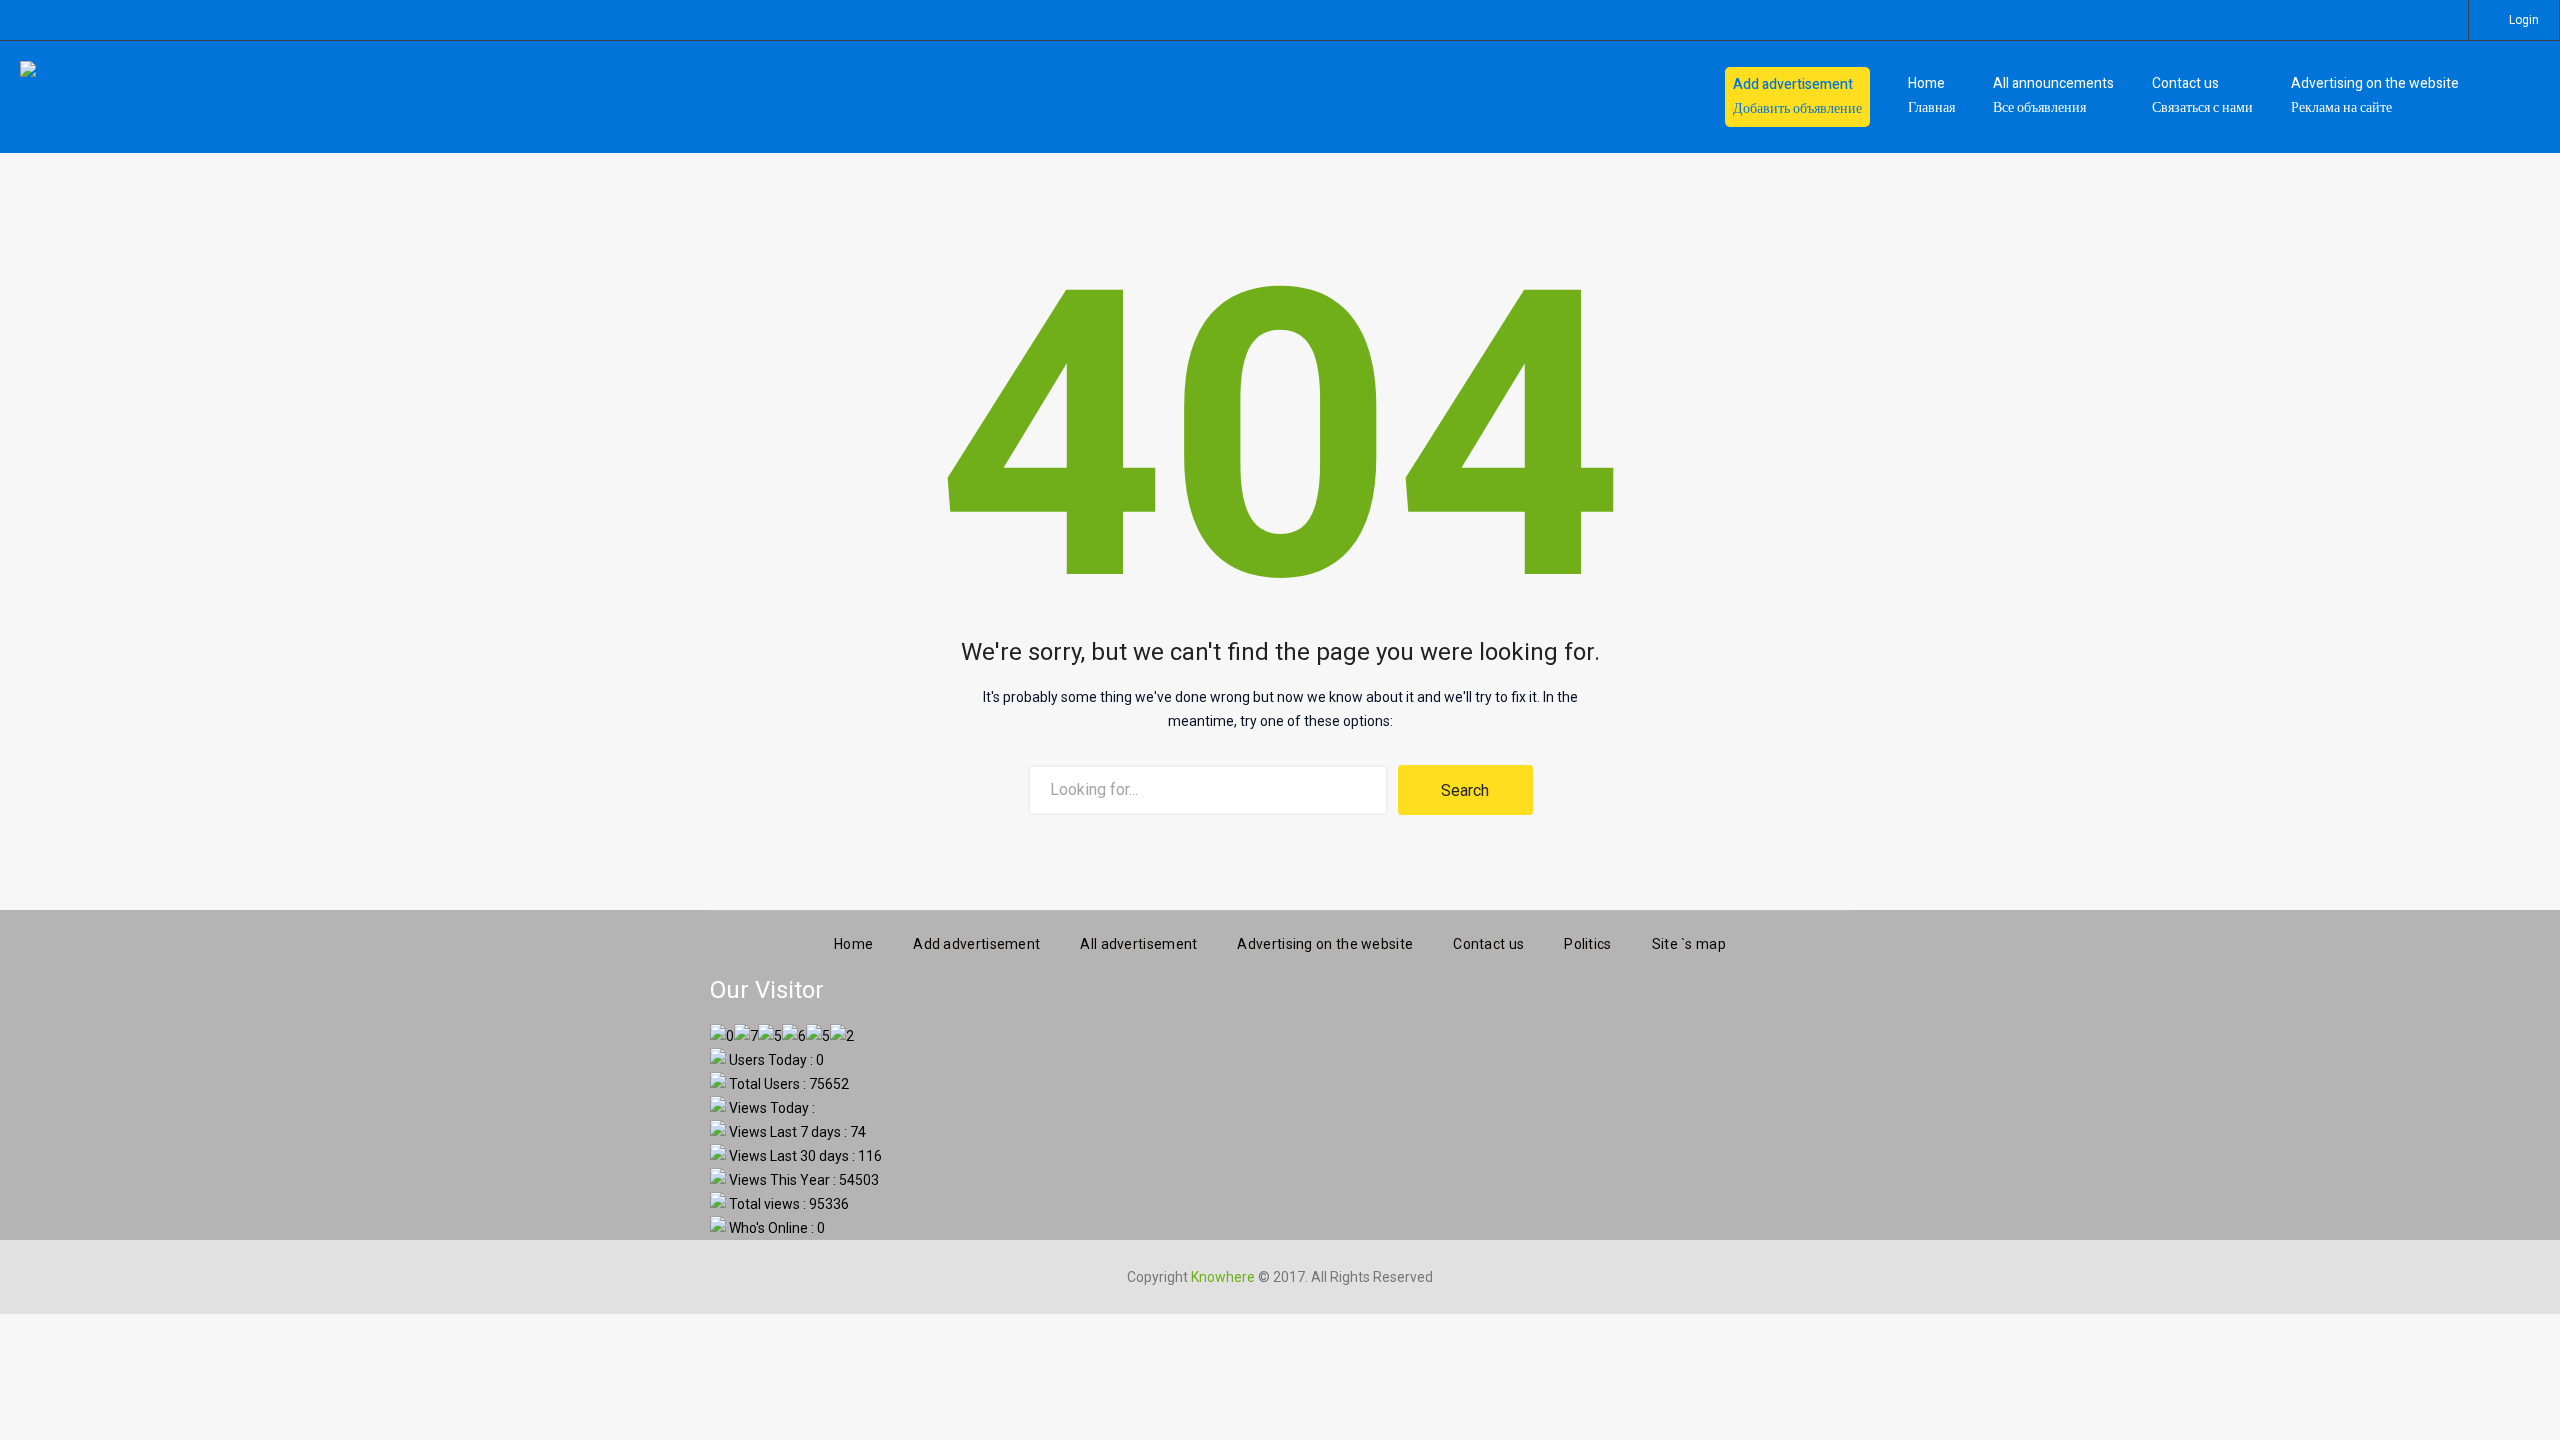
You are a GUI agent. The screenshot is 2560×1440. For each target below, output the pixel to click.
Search (1465, 790)
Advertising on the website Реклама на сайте (2375, 95)
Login (2524, 20)
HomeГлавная (1931, 95)
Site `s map (1689, 944)
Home (853, 944)
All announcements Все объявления (2053, 95)
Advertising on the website (1325, 944)
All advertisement (1138, 944)
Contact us (1488, 944)
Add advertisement (976, 944)
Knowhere (1223, 1277)
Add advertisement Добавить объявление (1797, 96)
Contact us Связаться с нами (2202, 95)
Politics (1587, 944)
